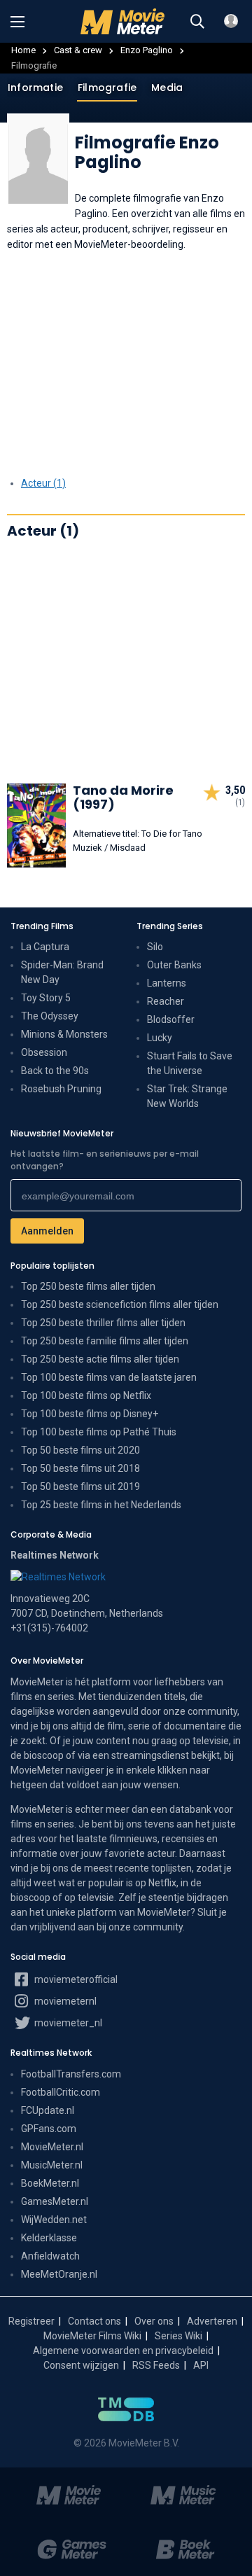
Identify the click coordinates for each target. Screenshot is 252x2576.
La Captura (45, 947)
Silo (155, 947)
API (201, 2365)
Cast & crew (78, 50)
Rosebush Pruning (61, 1089)
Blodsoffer (171, 1019)
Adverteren (212, 2321)
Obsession (44, 1052)
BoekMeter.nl (50, 2183)
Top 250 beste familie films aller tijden (105, 1341)
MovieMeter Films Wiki (92, 2336)
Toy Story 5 (46, 998)
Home (23, 50)
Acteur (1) (43, 483)
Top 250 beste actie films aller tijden (100, 1359)
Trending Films (42, 926)
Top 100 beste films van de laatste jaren (109, 1377)
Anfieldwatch (50, 2256)
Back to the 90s (55, 1071)
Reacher (166, 1001)
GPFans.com (49, 2129)
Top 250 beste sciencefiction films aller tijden (120, 1304)
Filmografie (107, 88)
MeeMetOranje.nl (59, 2274)
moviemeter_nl (67, 2023)
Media (167, 88)
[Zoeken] (197, 22)
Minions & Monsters (64, 1034)
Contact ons (94, 2321)
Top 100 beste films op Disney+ (90, 1414)
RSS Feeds (156, 2365)
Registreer (31, 2321)
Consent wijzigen (81, 2365)
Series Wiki (178, 2336)
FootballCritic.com (61, 2092)
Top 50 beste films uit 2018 (80, 1468)
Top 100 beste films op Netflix (86, 1395)
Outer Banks (174, 965)
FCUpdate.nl (48, 2110)
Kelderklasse (49, 2238)
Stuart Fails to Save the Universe (190, 1063)
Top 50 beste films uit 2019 (80, 1487)
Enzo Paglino (147, 50)
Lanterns (167, 983)
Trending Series (170, 926)
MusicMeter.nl (52, 2165)
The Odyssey (50, 1016)
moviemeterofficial (75, 1979)
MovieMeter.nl (52, 2147)
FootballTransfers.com (71, 2074)
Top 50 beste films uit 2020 (80, 1450)
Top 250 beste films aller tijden (88, 1286)
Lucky (160, 1038)
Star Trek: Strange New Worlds (187, 1096)
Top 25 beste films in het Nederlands (101, 1505)
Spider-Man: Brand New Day (62, 972)
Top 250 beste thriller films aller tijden (103, 1323)
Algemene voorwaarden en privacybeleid (123, 2351)
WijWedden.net (54, 2220)
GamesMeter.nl (55, 2201)
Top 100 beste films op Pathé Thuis (99, 1432)
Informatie (35, 88)
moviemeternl (64, 2001)
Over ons (154, 2321)
